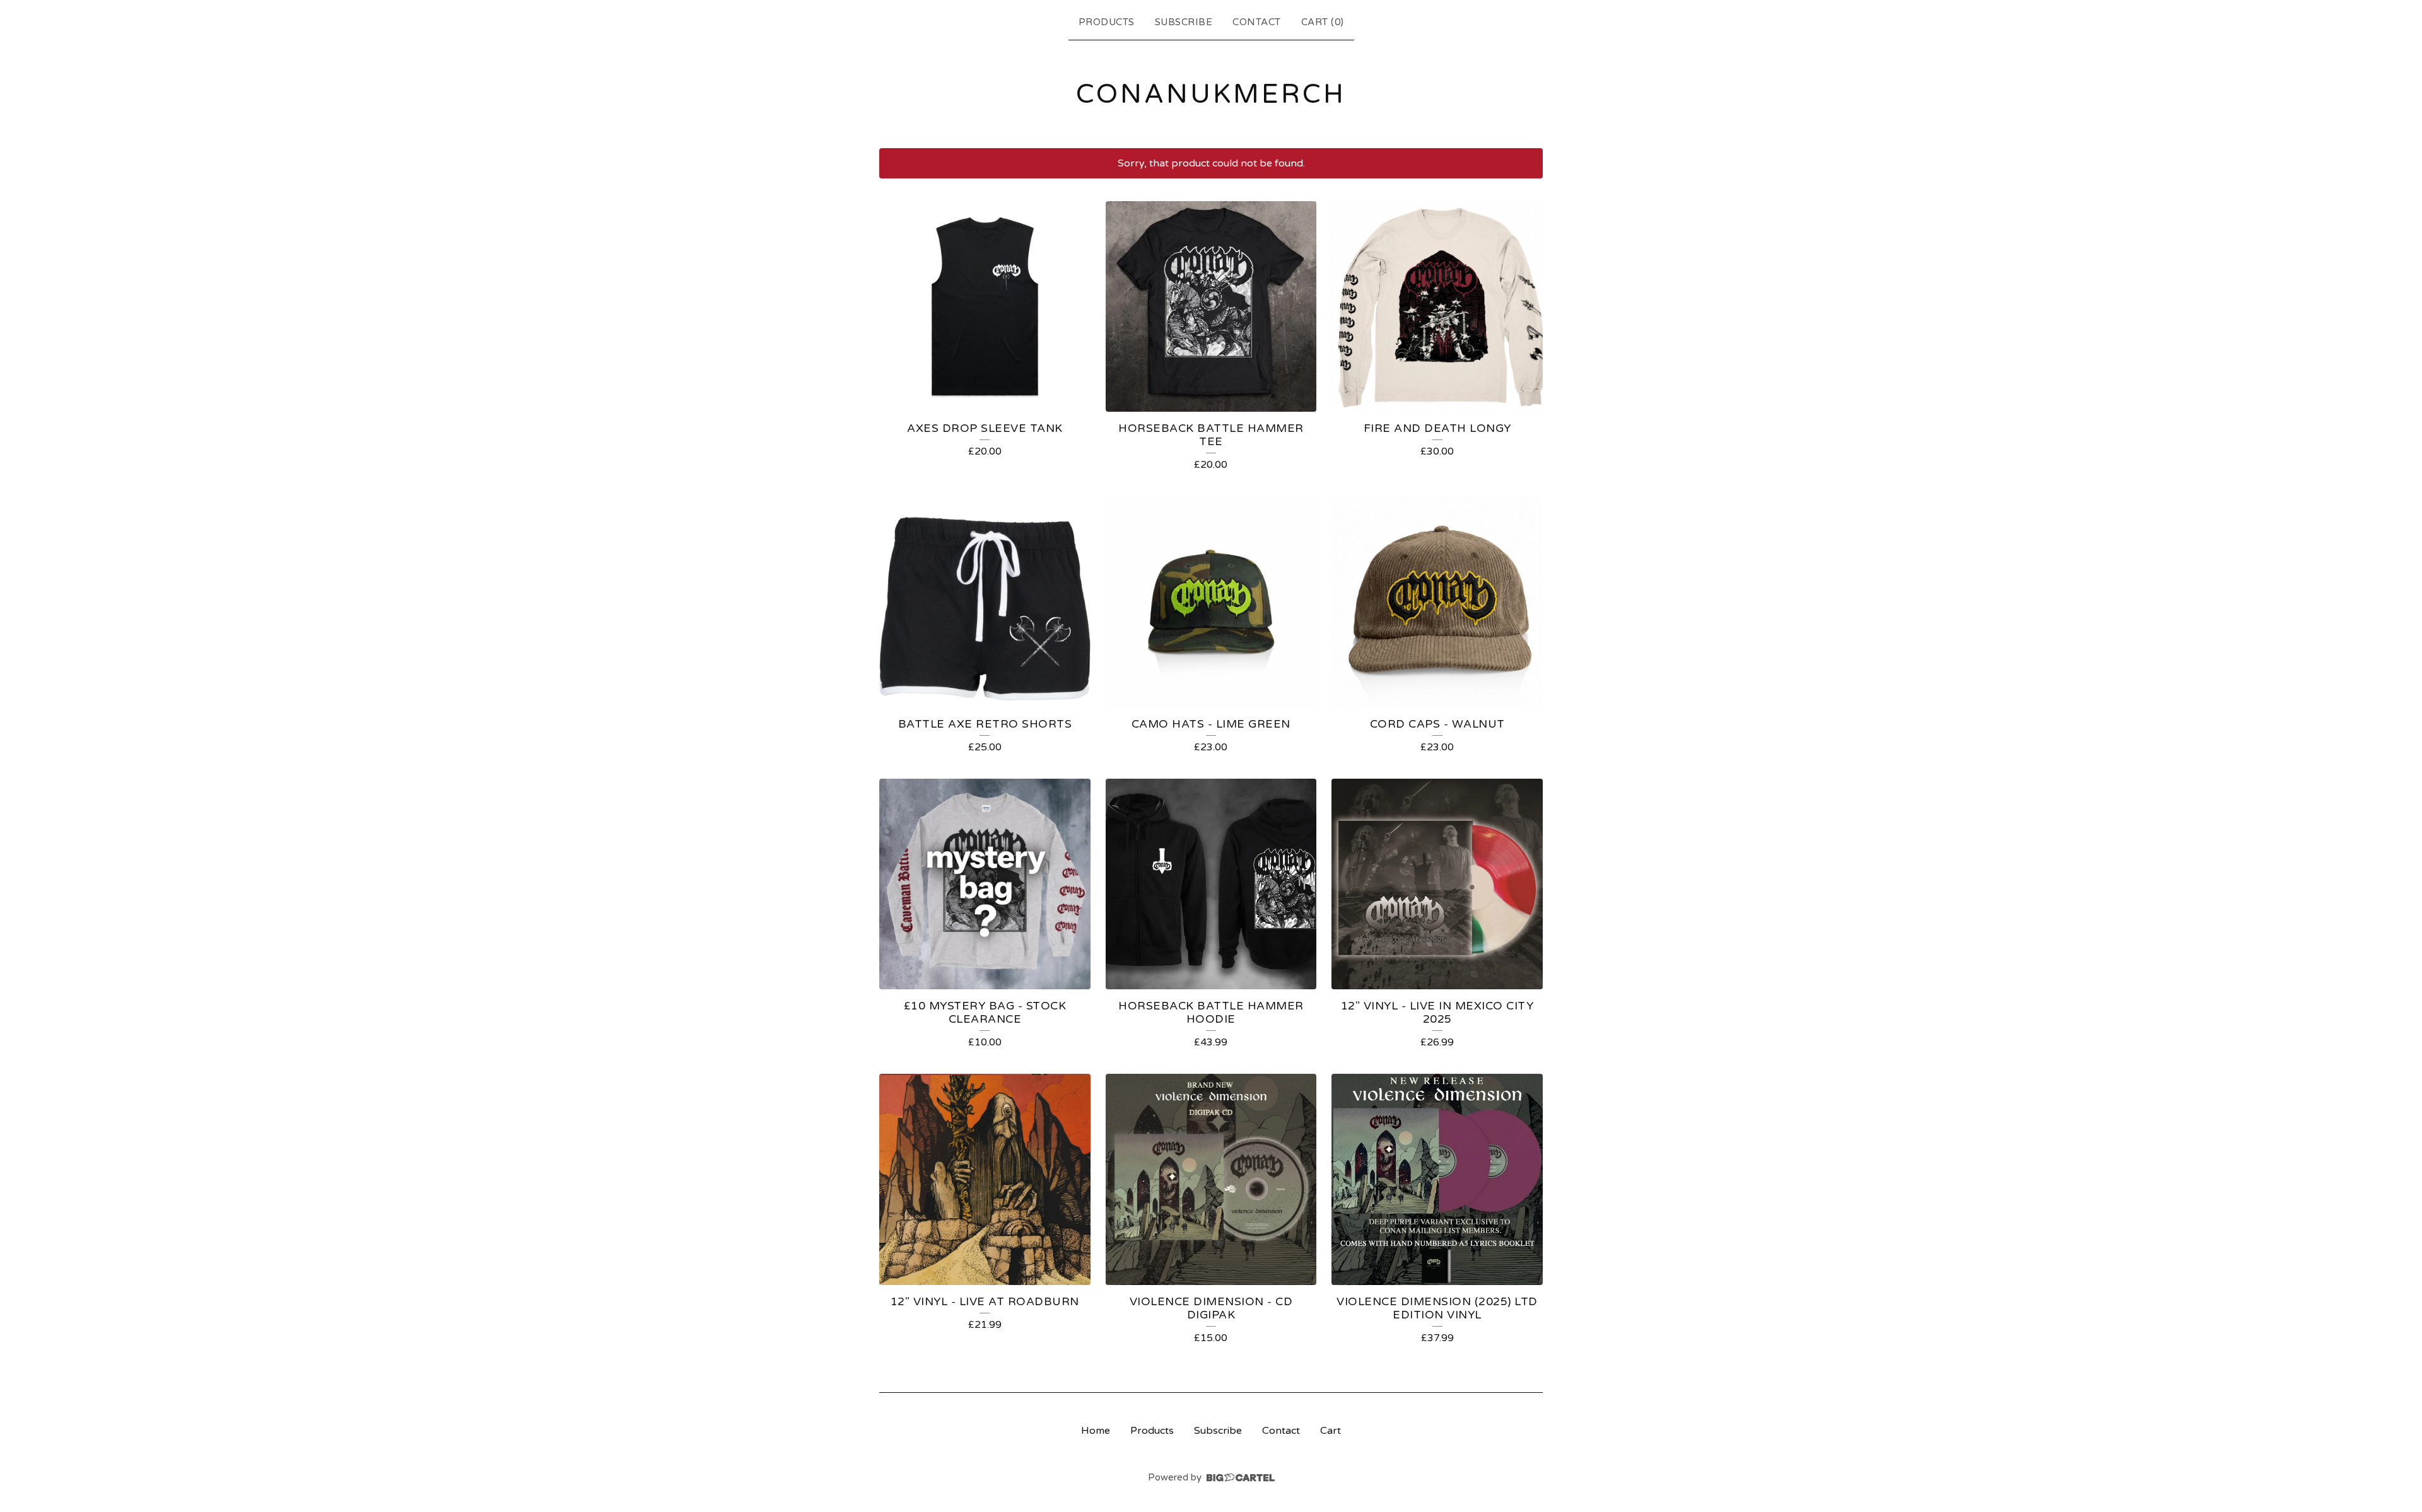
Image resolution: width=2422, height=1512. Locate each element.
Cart (1331, 1431)
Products (1107, 22)
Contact (1257, 22)
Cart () (1323, 22)
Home (1096, 1431)
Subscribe (1184, 22)
